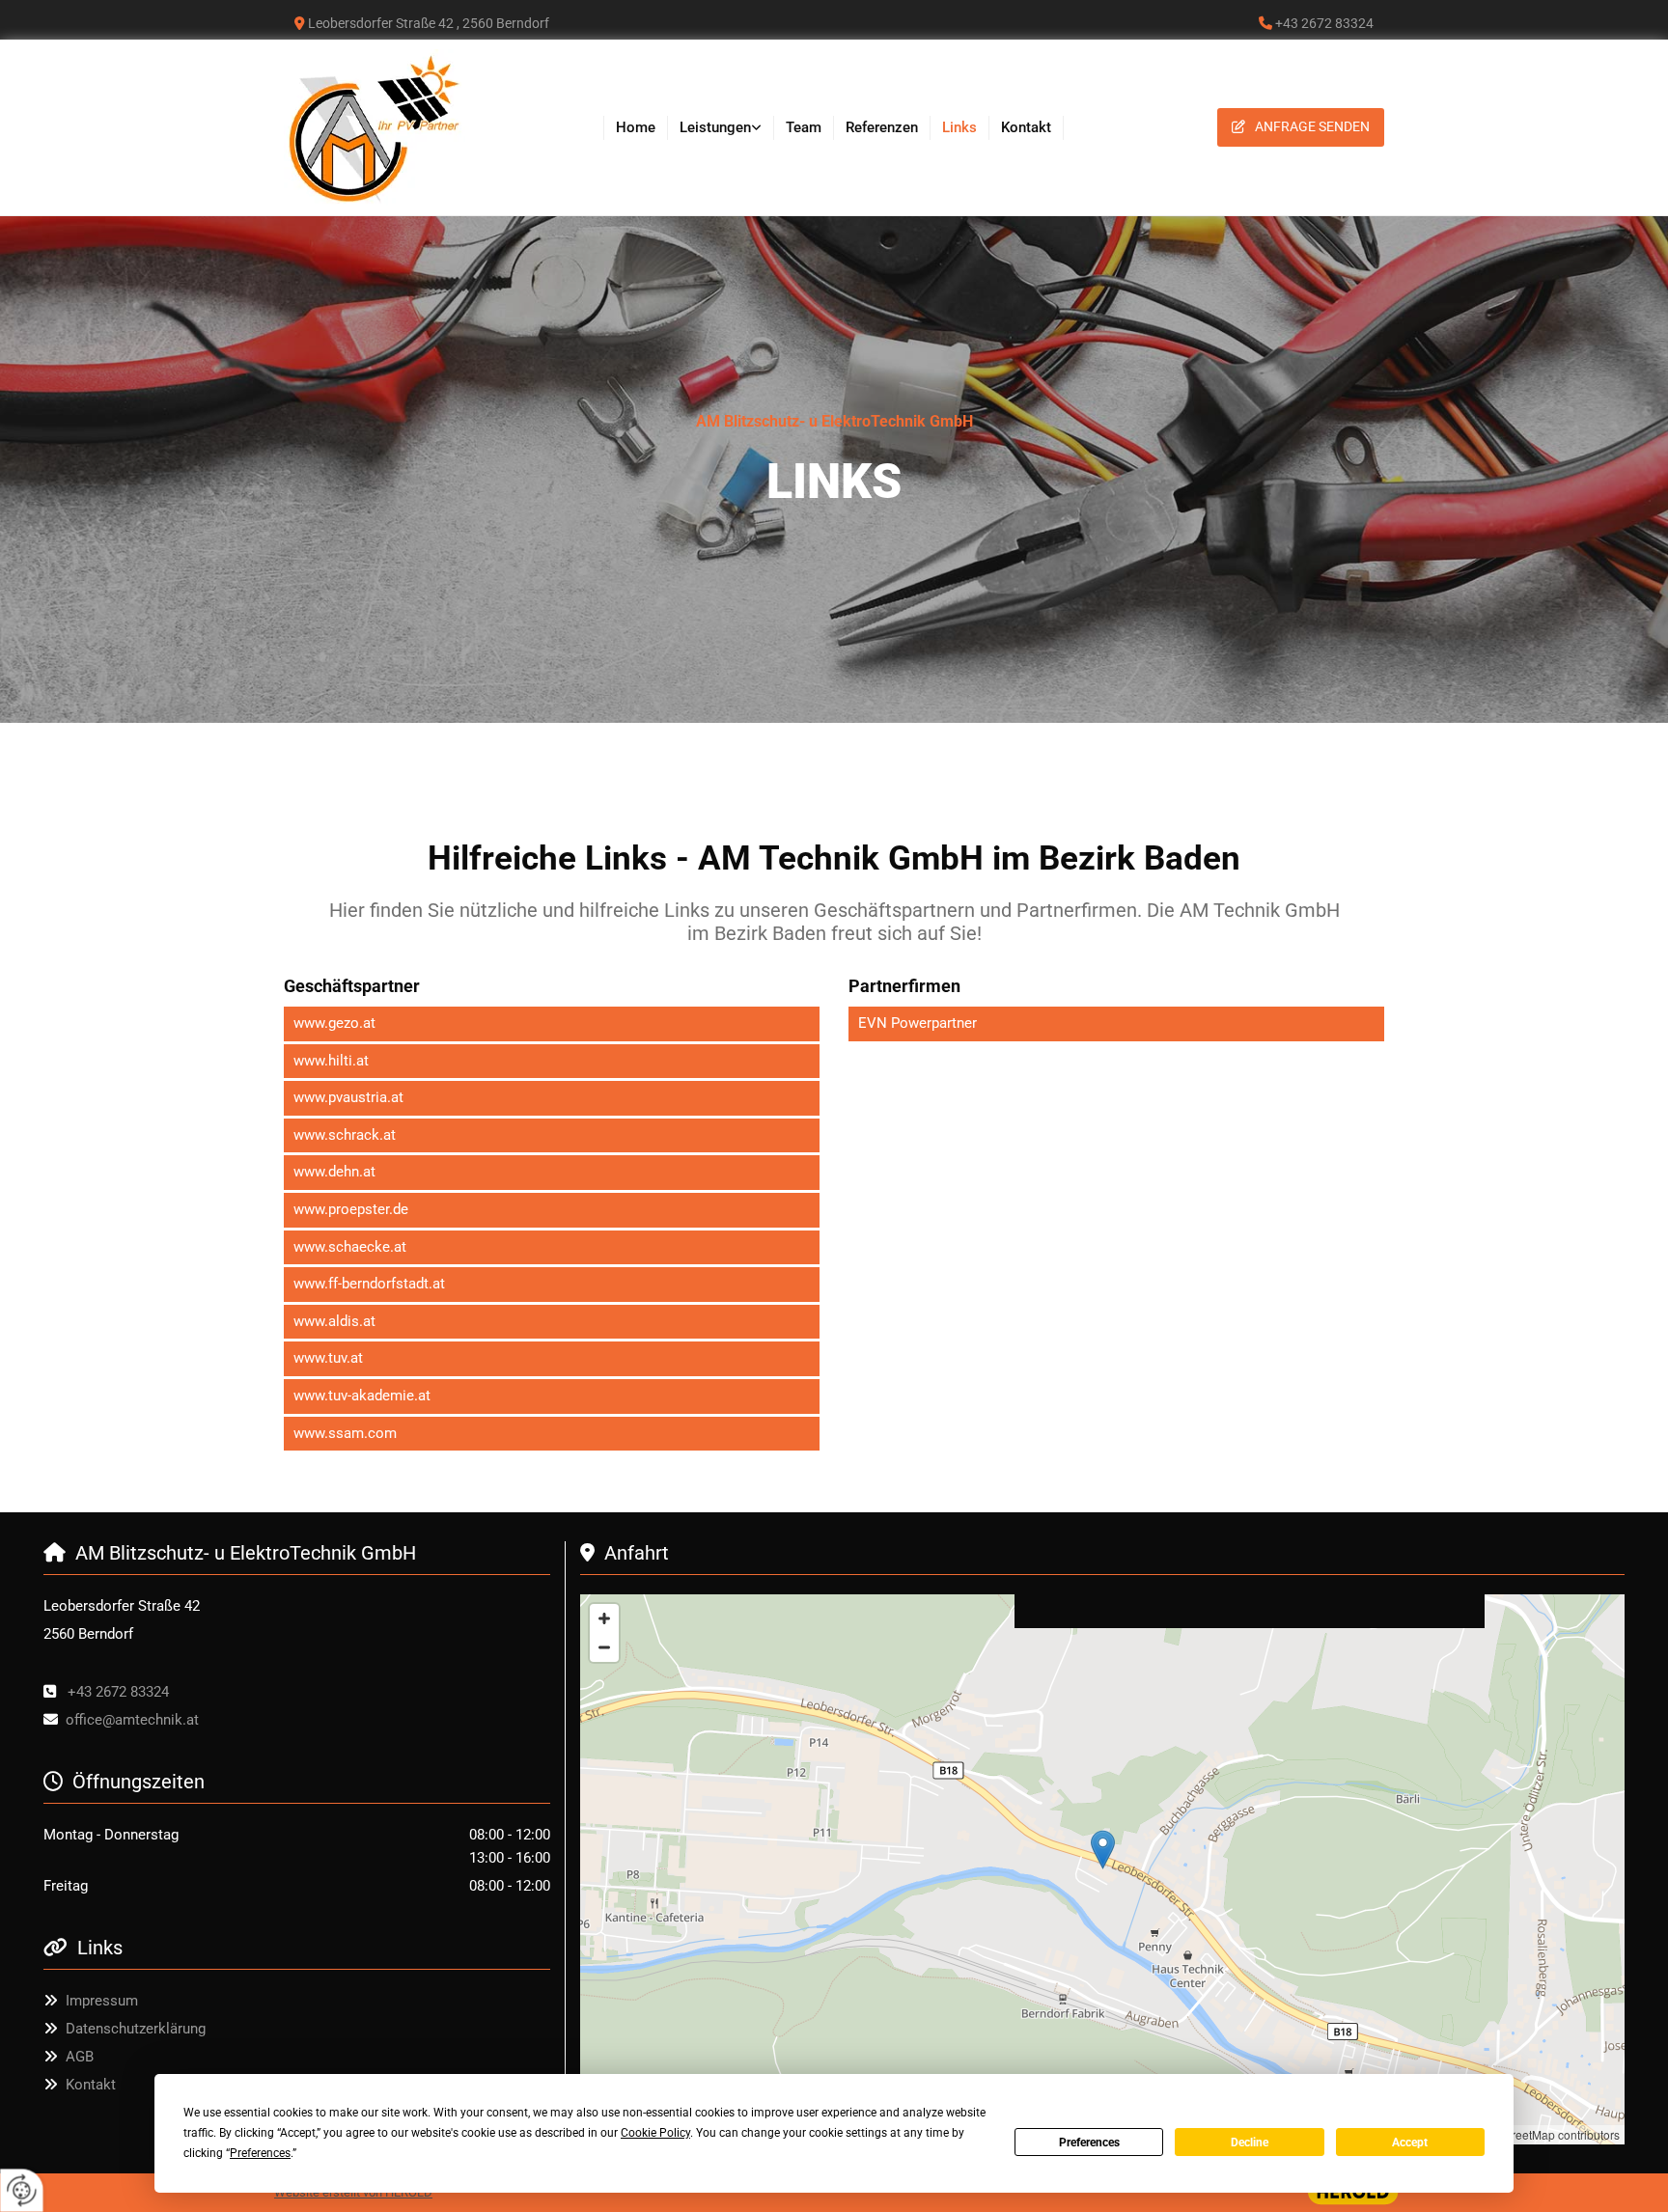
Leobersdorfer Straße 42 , (429, 23)
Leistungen (715, 127)
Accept (1410, 2143)
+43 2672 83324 (118, 1692)
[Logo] (391, 127)
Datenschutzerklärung (136, 2029)
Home (636, 127)
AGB (80, 2057)
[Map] (1102, 1869)
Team (804, 127)
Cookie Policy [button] (655, 2133)
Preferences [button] (260, 2153)
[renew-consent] (22, 2190)
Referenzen (882, 127)
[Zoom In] (604, 1618)
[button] (1301, 127)
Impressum (102, 2001)
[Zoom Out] (604, 1647)
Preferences (1089, 2143)
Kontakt (1026, 127)
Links (959, 127)
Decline (1250, 2143)
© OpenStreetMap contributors (1540, 2134)
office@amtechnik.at (132, 1720)
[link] (721, 128)
